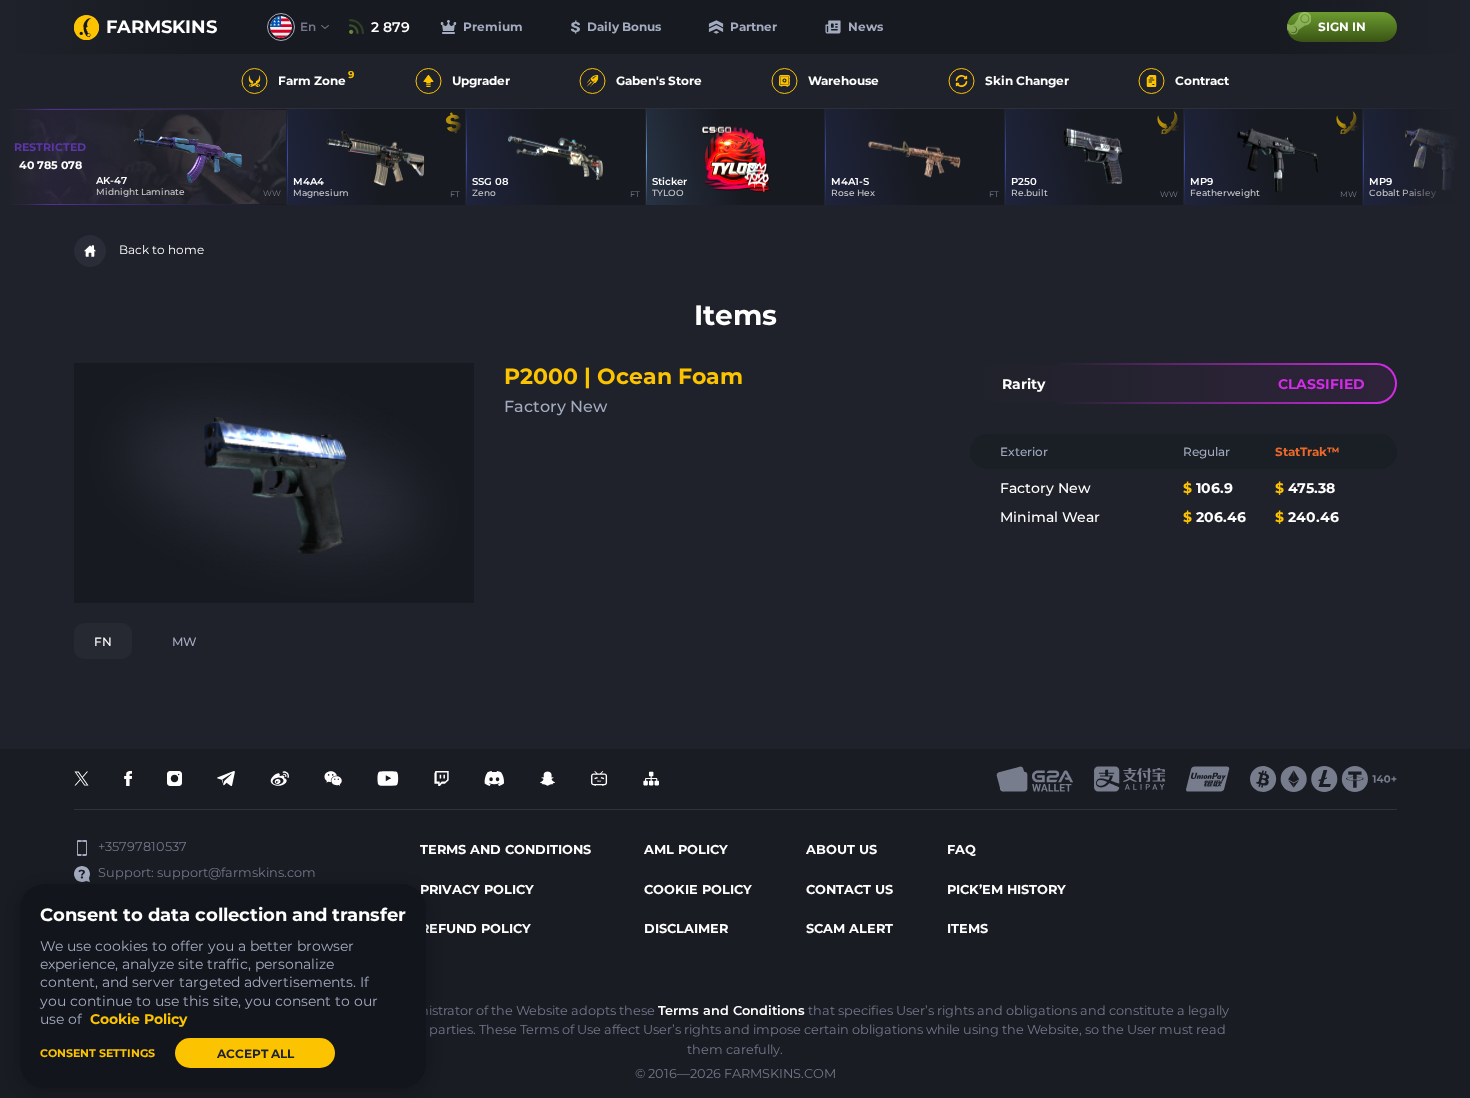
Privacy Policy (477, 889)
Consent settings (97, 1053)
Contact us (849, 889)
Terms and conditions (505, 849)
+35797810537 (142, 847)
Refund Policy (475, 928)
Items (967, 928)
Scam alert (849, 928)
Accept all (255, 1053)
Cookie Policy (698, 889)
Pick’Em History (1006, 889)
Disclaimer (686, 928)
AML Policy (686, 849)
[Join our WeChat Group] (333, 779)
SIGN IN (1342, 26)
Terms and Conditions (731, 1010)
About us (841, 849)
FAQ (961, 849)
